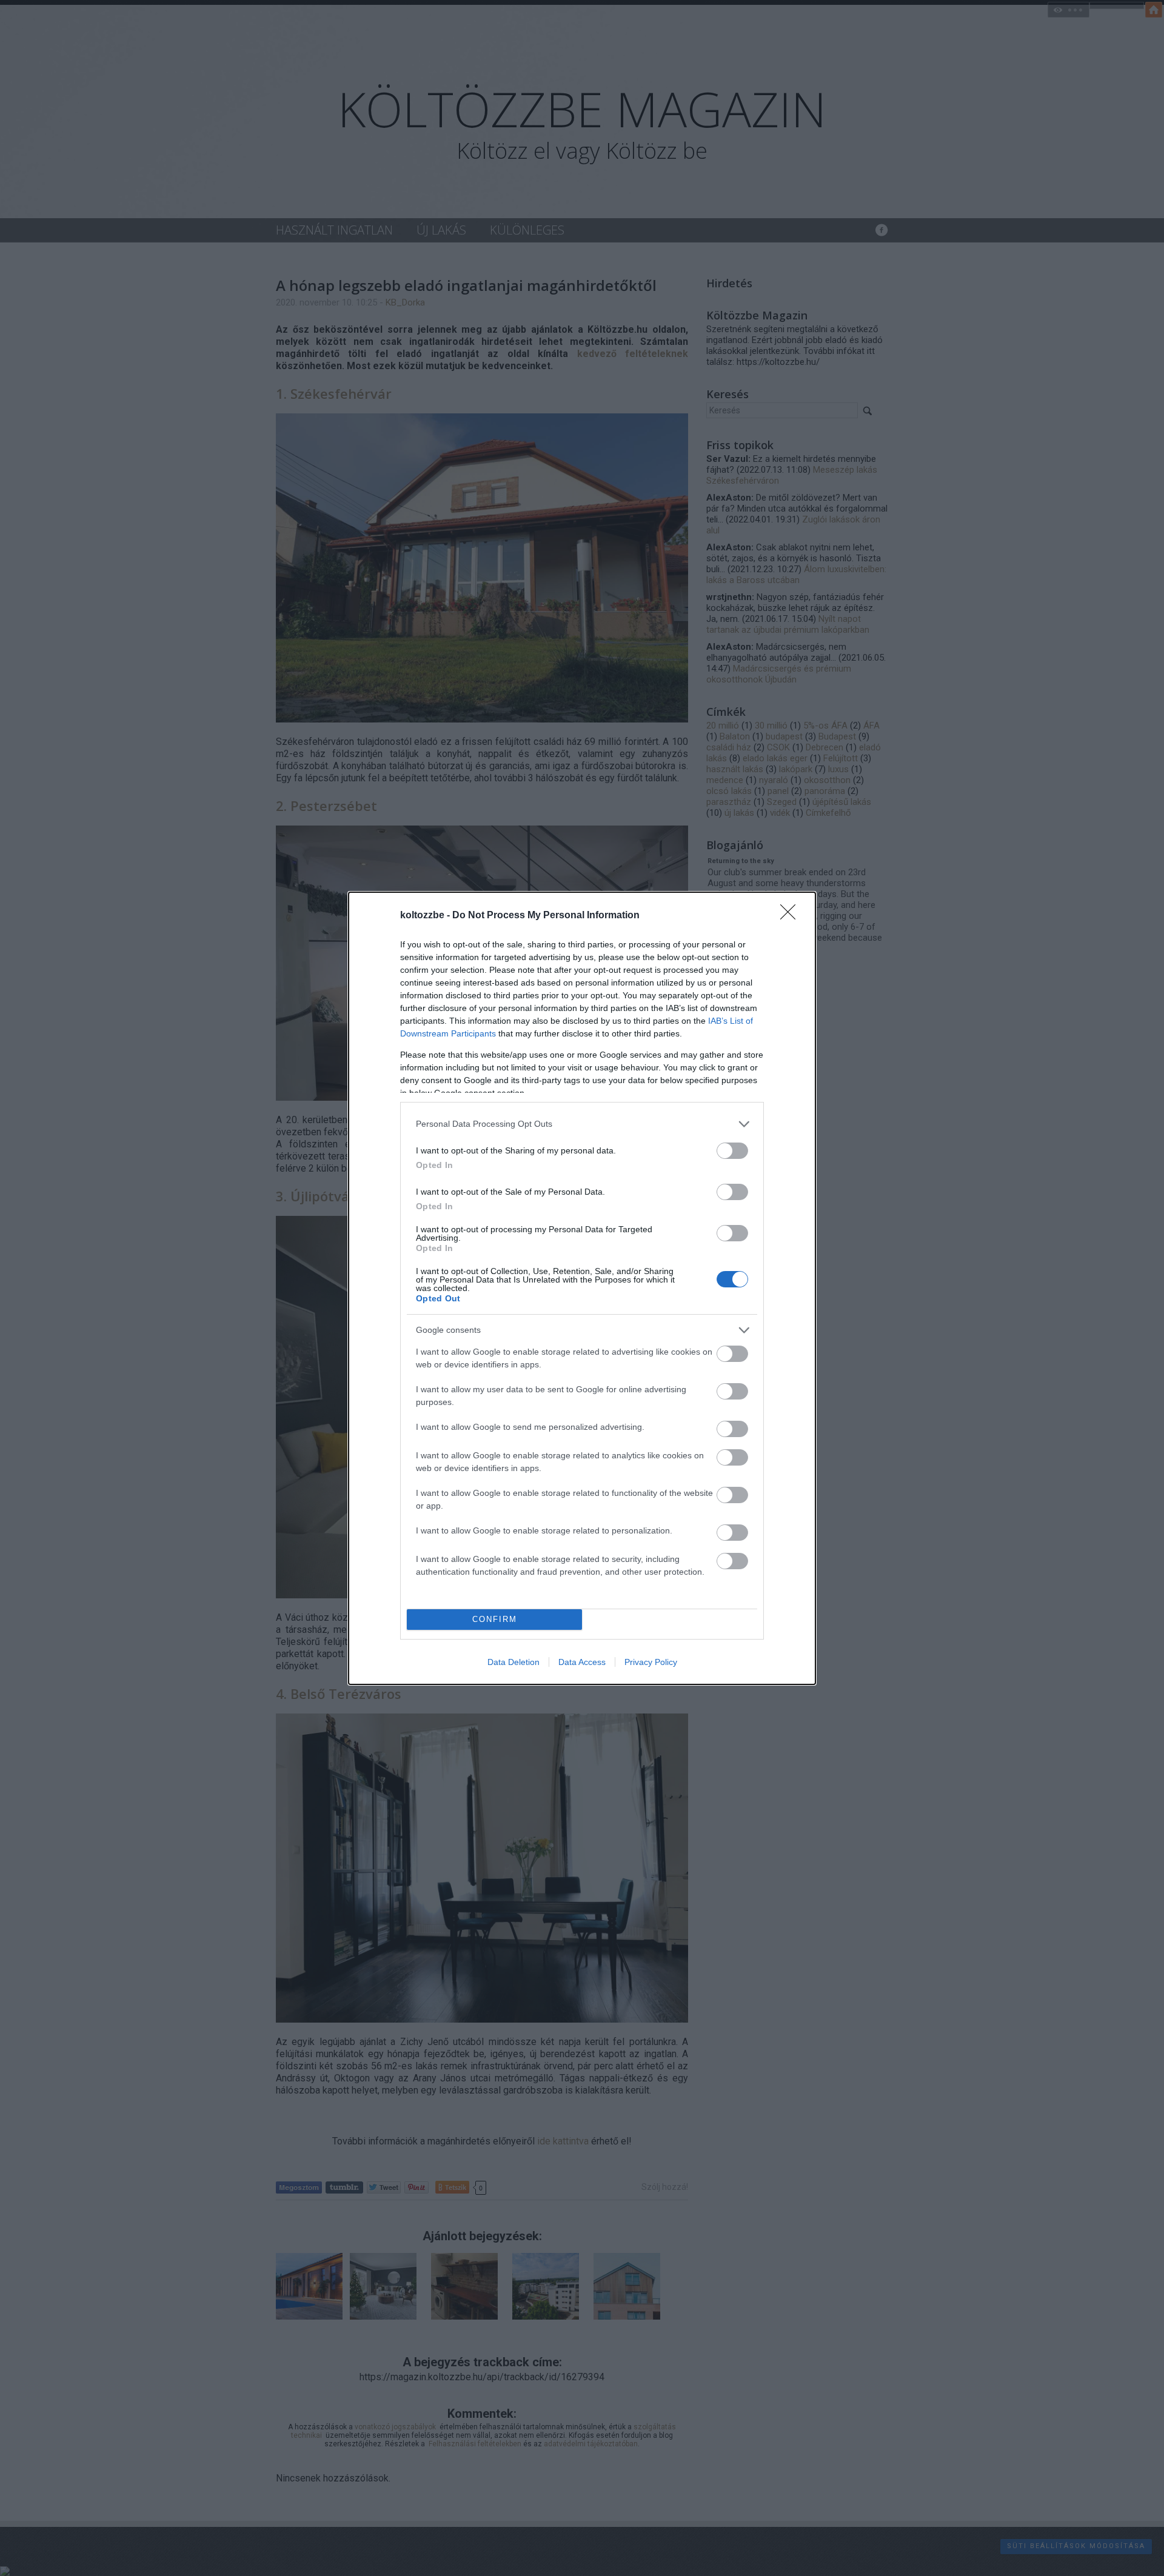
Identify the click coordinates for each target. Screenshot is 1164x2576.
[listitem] (582, 1124)
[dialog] (582, 1288)
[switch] (732, 1151)
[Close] (792, 916)
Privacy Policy (651, 1662)
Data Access (582, 1662)
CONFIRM (495, 1619)
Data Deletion (513, 1662)
